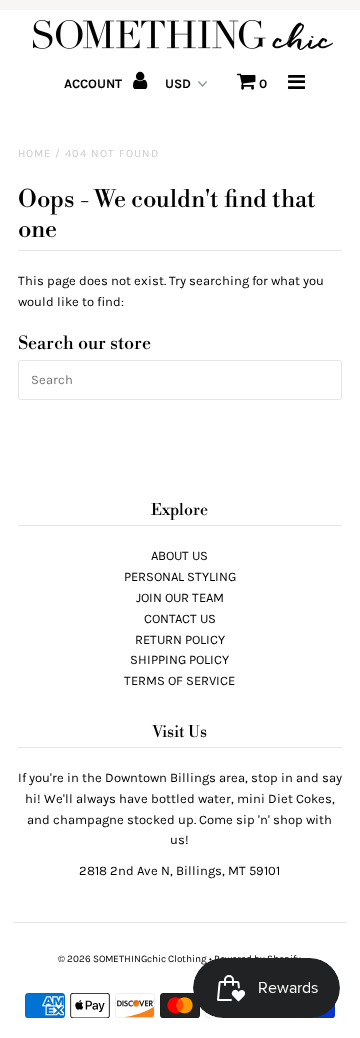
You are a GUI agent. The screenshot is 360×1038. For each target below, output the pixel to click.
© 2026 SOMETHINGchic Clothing (132, 959)
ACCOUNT (94, 83)
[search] (180, 380)
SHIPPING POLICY (179, 659)
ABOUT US (179, 555)
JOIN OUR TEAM (180, 597)
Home (34, 153)
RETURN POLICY (180, 639)
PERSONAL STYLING (180, 576)
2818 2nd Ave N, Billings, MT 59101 (179, 870)
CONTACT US (180, 618)
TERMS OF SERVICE (179, 680)
